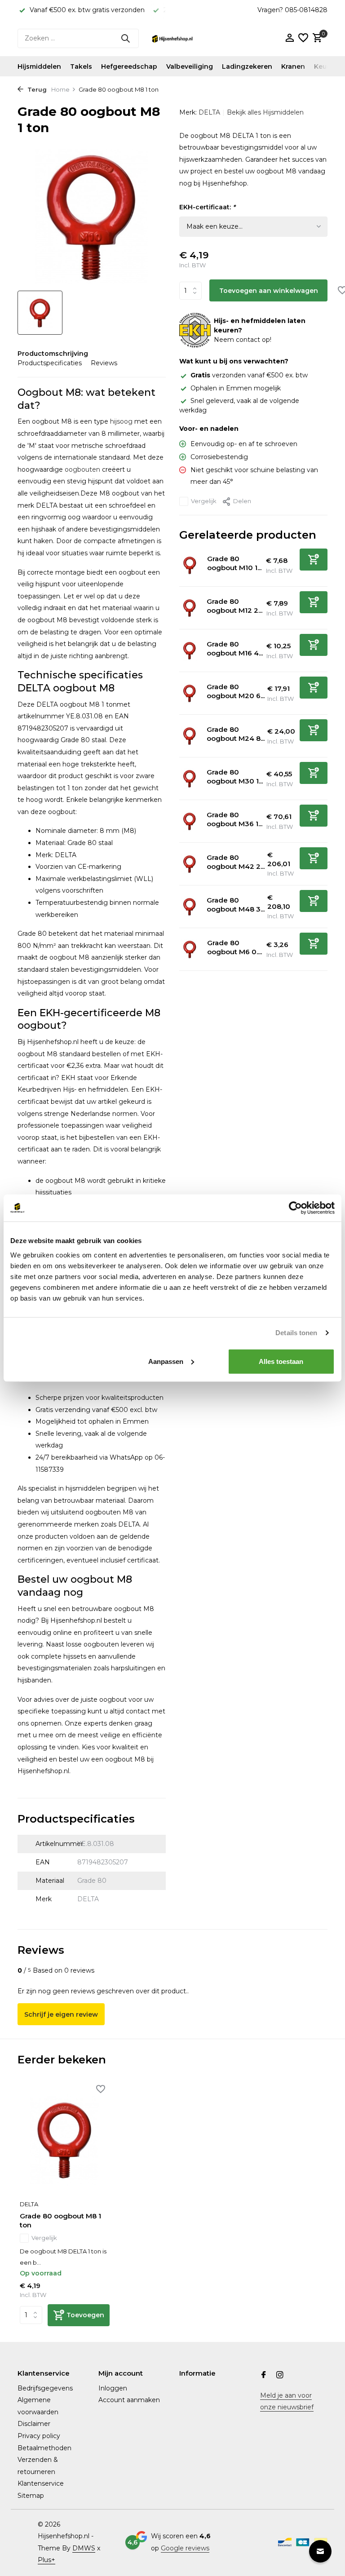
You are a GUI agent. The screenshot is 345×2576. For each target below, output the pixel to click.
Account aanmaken (129, 2400)
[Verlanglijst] (303, 38)
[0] (316, 38)
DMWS (84, 2548)
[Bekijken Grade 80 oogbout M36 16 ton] (190, 821)
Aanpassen (166, 1361)
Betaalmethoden (44, 2448)
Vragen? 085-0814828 (292, 10)
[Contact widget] (320, 2551)
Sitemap (31, 2496)
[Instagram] (280, 2376)
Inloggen (113, 2388)
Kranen (293, 66)
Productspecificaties (50, 363)
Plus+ (46, 2560)
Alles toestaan (281, 1361)
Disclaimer (34, 2424)
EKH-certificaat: (207, 207)
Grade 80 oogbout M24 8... (236, 734)
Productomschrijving (53, 354)
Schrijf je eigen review (61, 2014)
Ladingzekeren (247, 66)
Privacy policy (39, 2436)
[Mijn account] (290, 38)
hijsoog (121, 421)
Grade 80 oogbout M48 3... (236, 905)
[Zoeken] (125, 38)
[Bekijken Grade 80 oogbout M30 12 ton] (190, 779)
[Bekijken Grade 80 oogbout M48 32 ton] (190, 907)
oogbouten (82, 469)
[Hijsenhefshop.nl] (172, 38)
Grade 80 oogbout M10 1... (234, 563)
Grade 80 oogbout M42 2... (236, 862)
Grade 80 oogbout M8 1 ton (60, 2220)
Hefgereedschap (129, 66)
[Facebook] (264, 2376)
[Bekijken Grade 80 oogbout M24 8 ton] (190, 736)
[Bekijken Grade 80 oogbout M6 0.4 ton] (190, 949)
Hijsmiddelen (39, 66)
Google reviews (185, 2548)
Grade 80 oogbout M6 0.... (234, 947)
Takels (81, 66)
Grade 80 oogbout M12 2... (234, 606)
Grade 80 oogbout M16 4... (235, 648)
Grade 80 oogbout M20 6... (236, 691)
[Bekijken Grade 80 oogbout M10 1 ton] (190, 565)
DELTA (209, 112)
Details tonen (296, 1333)
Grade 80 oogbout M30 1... (235, 777)
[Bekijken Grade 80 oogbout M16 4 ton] (190, 651)
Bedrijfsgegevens (45, 2388)
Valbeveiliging (190, 66)
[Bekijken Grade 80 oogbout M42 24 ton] (190, 864)
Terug (36, 89)
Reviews (104, 363)
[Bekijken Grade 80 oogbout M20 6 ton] (190, 693)
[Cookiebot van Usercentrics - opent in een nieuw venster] (295, 1208)
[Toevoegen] (314, 560)
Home (60, 89)
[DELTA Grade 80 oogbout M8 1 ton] (65, 2140)
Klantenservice (41, 2483)
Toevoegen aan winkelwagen (269, 291)
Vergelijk (204, 501)
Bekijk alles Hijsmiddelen (265, 112)
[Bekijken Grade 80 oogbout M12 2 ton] (190, 608)
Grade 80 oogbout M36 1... (234, 819)
